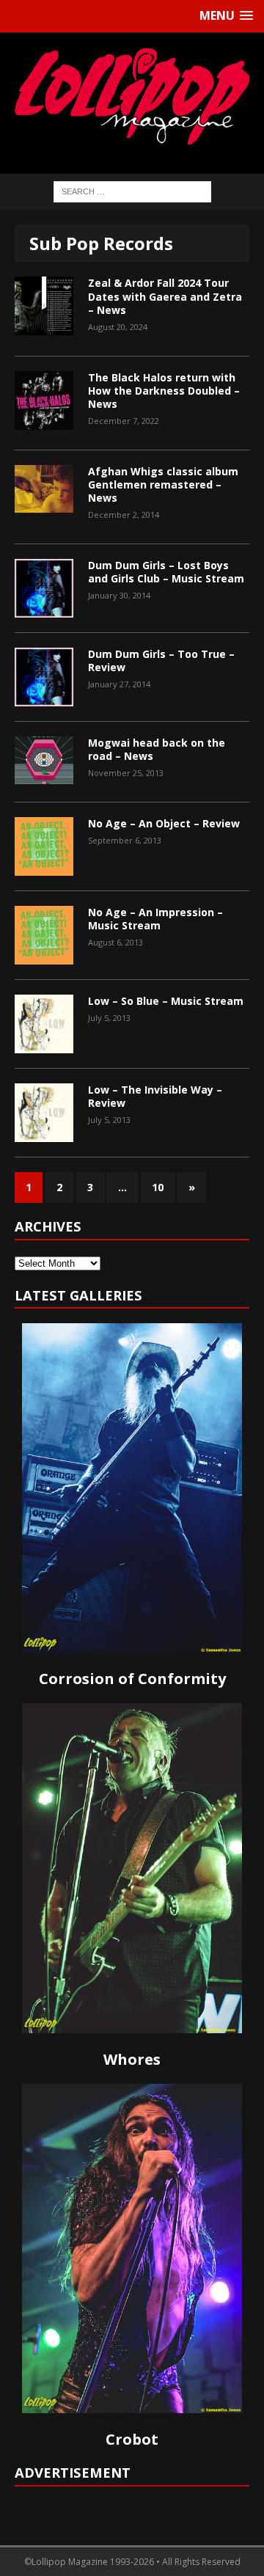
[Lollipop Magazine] (132, 96)
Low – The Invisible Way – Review (155, 1096)
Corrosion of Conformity (132, 1679)
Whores (132, 2059)
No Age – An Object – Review (164, 823)
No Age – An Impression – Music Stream (155, 919)
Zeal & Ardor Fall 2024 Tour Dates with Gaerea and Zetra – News (165, 296)
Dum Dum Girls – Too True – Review (161, 661)
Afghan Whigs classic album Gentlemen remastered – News (163, 484)
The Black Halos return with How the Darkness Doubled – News (164, 391)
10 (158, 1187)
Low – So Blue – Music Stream (166, 1001)
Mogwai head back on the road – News (157, 749)
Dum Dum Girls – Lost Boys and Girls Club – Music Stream (166, 572)
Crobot (132, 2439)
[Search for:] (132, 190)
